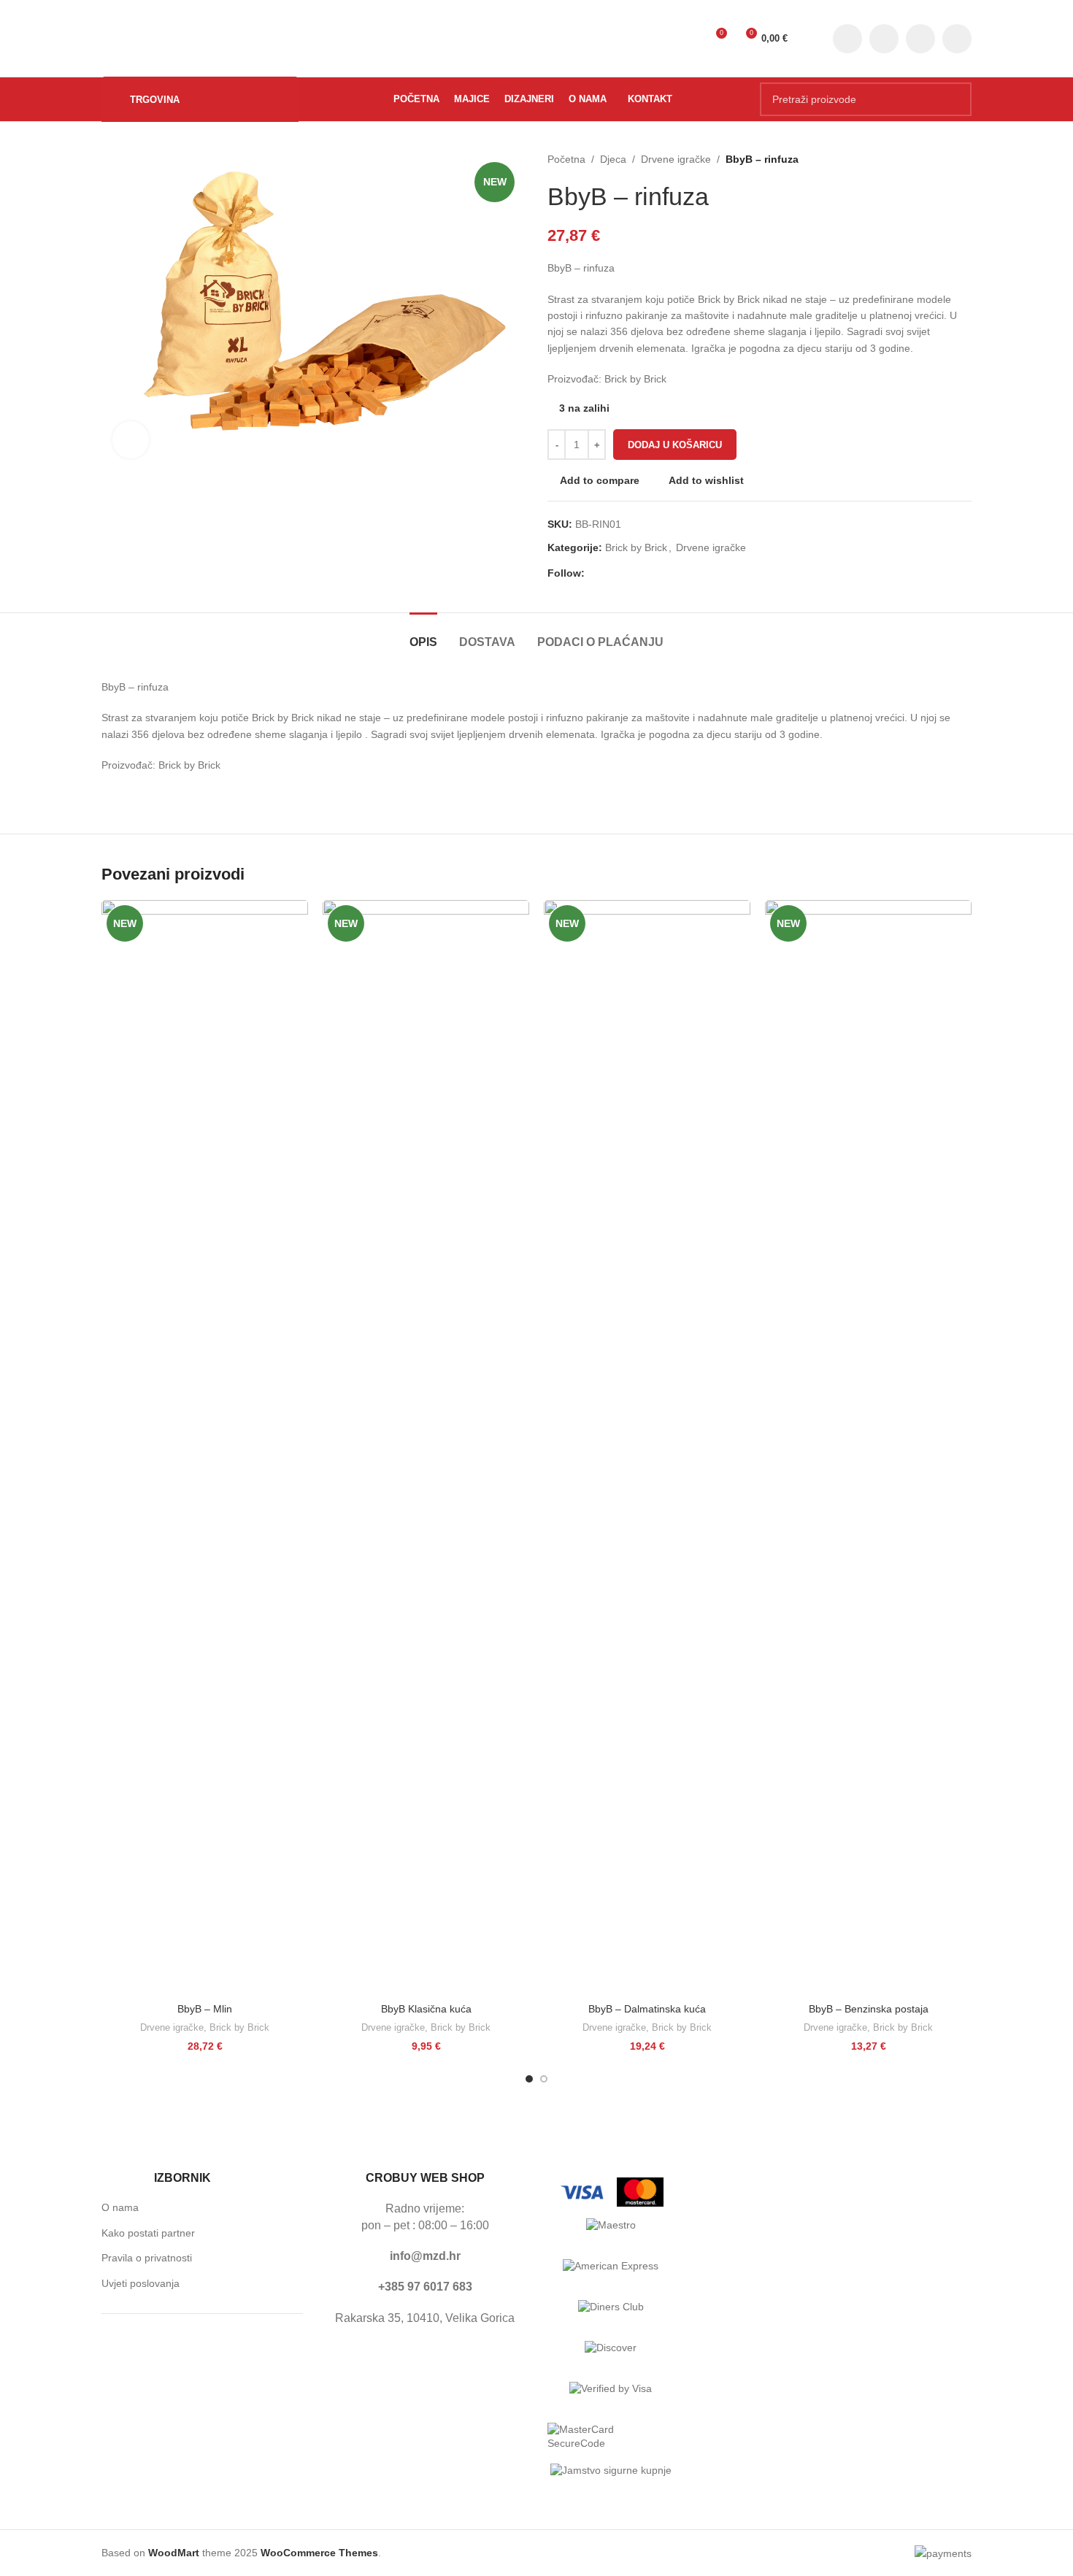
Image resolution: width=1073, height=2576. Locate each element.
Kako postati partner (148, 2233)
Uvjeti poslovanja (141, 2283)
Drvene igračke (676, 159)
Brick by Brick (636, 547)
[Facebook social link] (847, 39)
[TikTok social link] (957, 39)
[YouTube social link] (920, 39)
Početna (566, 159)
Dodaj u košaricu (675, 445)
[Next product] (964, 159)
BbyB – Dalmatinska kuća (647, 2009)
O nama (120, 2207)
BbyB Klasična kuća (426, 2009)
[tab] (423, 635)
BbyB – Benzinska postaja (869, 2009)
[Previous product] (935, 159)
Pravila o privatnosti (147, 2258)
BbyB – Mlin (205, 2009)
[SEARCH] (955, 99)
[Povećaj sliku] (131, 439)
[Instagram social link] (884, 39)
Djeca (613, 159)
